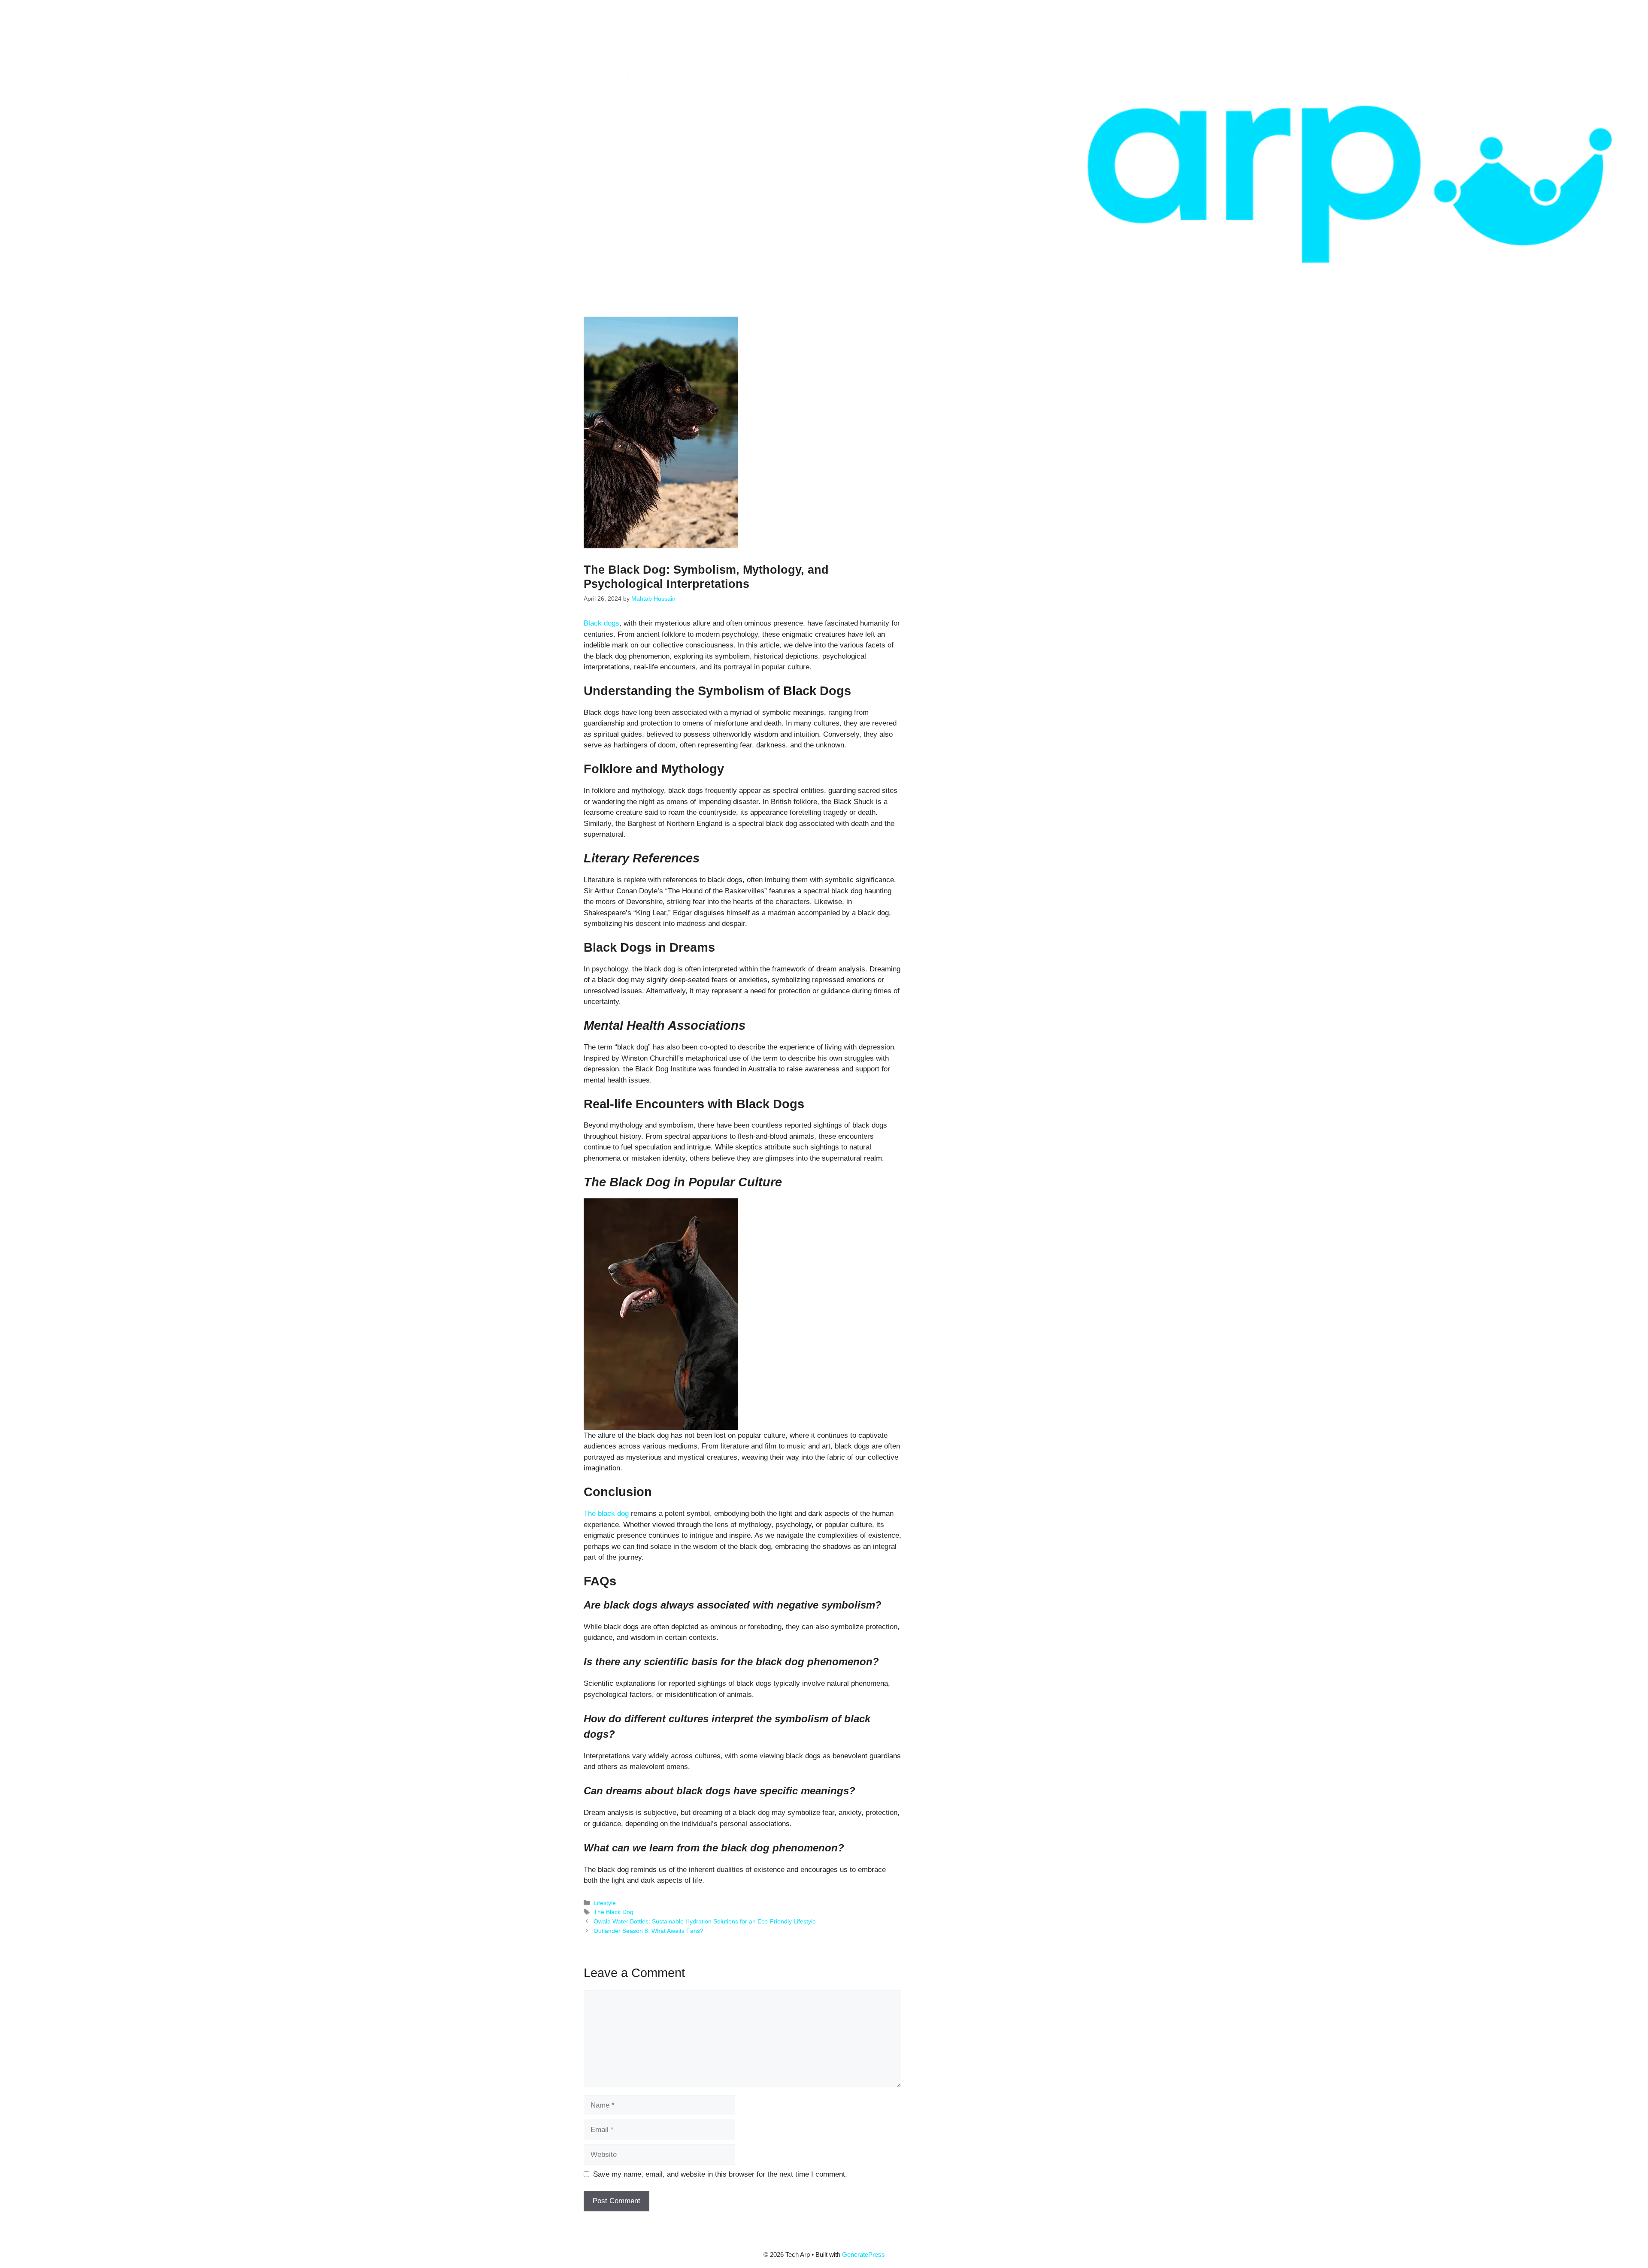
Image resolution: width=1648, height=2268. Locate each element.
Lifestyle (605, 1903)
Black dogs (601, 623)
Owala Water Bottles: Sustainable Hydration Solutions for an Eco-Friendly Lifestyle (705, 1921)
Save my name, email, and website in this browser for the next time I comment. (720, 2174)
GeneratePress (863, 2254)
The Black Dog (613, 1912)
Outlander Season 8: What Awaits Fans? (648, 1931)
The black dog (606, 1514)
